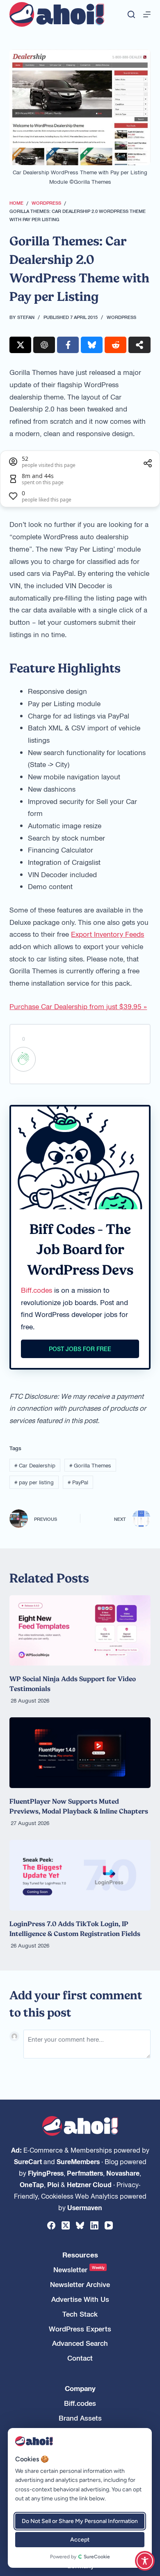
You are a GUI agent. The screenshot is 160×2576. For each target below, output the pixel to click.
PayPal (78, 1482)
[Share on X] (20, 345)
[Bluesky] (80, 2225)
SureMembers (78, 2161)
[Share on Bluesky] (92, 345)
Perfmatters (85, 2173)
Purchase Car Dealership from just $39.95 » (78, 1006)
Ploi (53, 2184)
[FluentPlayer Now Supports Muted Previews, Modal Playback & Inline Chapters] (80, 1753)
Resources (80, 2255)
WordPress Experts (80, 2329)
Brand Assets (80, 2418)
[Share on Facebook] (68, 345)
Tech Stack (80, 2314)
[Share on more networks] (139, 345)
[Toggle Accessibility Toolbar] (145, 2561)
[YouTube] (109, 2225)
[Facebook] (51, 2225)
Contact (80, 2358)
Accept (80, 2540)
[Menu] (147, 14)
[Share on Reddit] (115, 345)
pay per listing (34, 1482)
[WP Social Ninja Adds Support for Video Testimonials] (80, 1631)
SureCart (28, 2161)
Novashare (123, 2173)
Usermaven (85, 2207)
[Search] (131, 14)
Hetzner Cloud (89, 2184)
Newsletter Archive (80, 2284)
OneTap (32, 2184)
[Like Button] (23, 1059)
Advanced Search (80, 2343)
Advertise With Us (80, 2299)
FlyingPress (46, 2173)
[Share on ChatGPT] (44, 345)
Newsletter (79, 2270)
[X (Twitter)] (66, 2225)
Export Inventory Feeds (107, 934)
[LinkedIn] (94, 2225)
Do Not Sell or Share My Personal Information (80, 2521)
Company (80, 2388)
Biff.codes (37, 1290)
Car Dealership (35, 1465)
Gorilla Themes (90, 1465)
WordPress (121, 317)
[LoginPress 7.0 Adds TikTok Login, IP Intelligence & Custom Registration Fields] (80, 1875)
